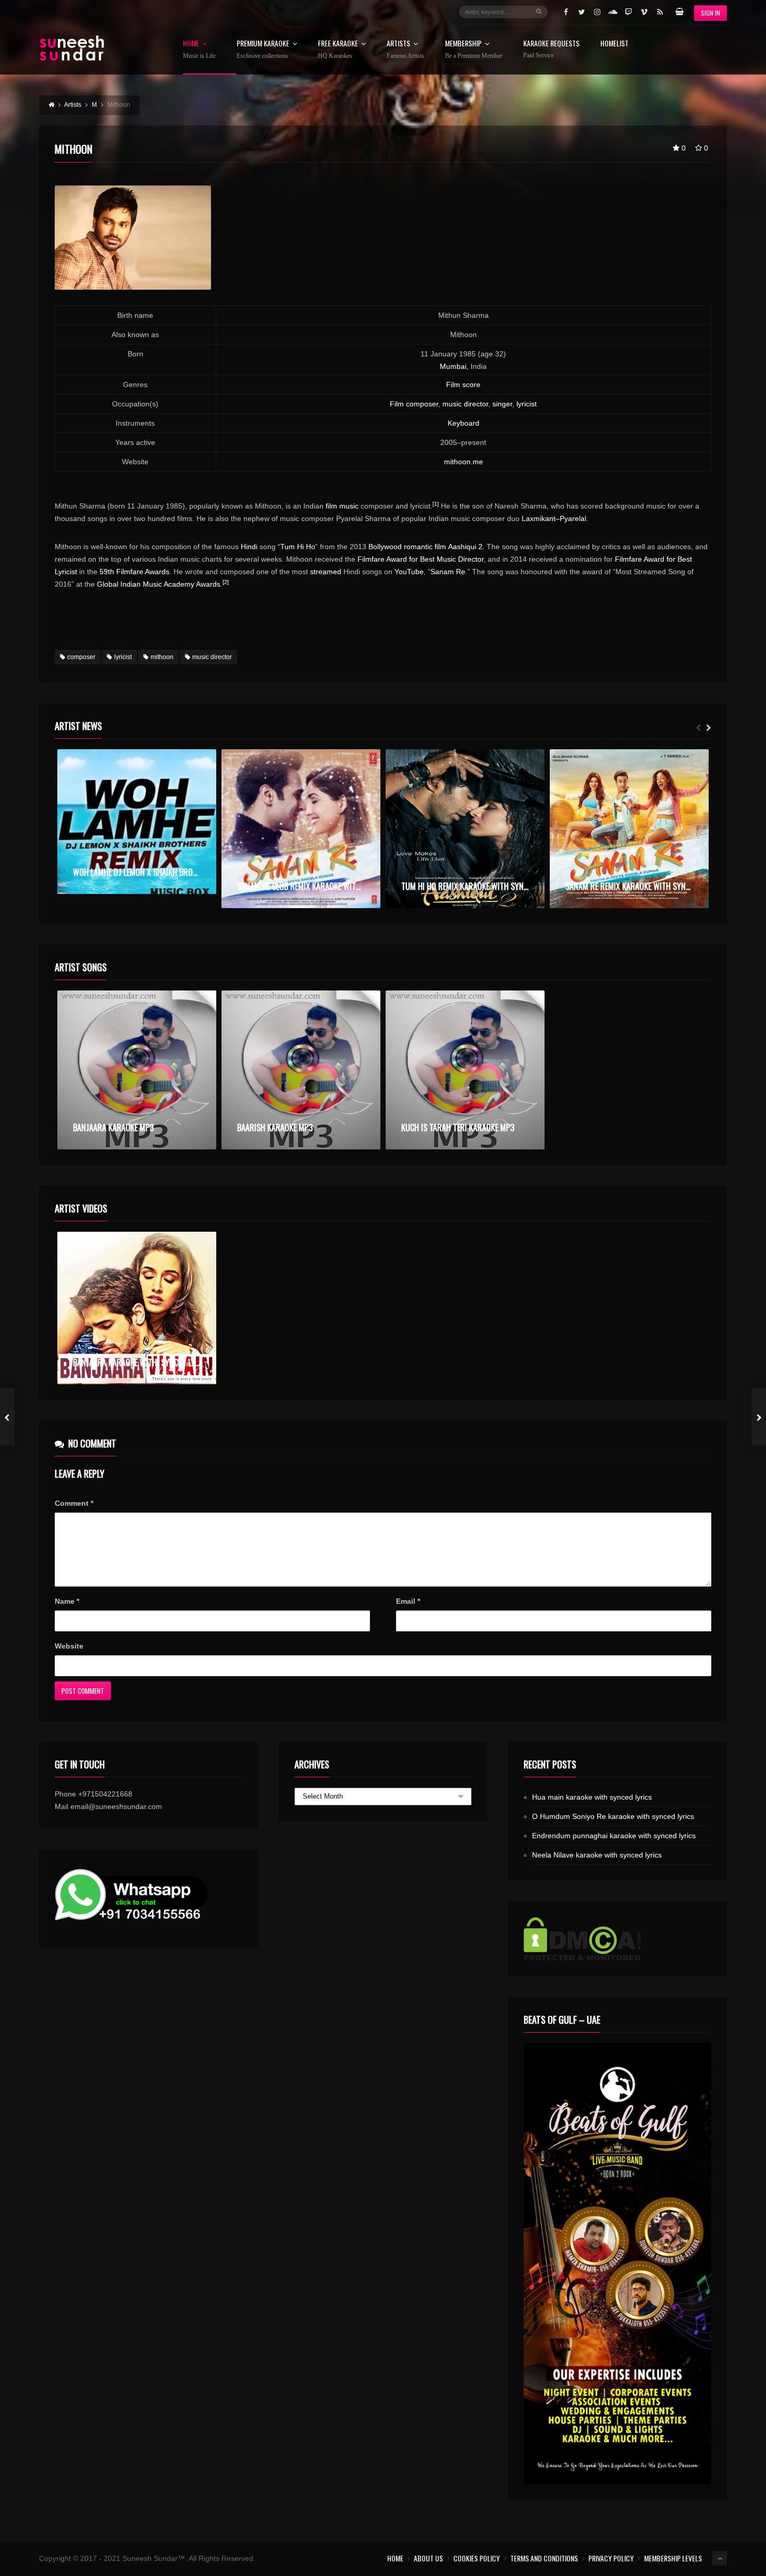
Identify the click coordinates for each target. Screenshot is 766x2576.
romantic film (425, 547)
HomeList (614, 44)
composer (81, 657)
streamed (326, 572)
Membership (474, 49)
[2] (226, 582)
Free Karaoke (338, 49)
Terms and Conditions (544, 2558)
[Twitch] (628, 12)
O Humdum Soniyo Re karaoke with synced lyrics (613, 1816)
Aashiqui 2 (465, 547)
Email (408, 1601)
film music (342, 506)
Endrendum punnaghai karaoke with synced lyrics (614, 1836)
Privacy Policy (611, 2558)
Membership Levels (673, 2558)
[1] (436, 504)
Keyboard (464, 423)
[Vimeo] (644, 12)
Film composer (414, 404)
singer (502, 404)
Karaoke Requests (551, 49)
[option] (137, 822)
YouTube (409, 572)
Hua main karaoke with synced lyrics (592, 1797)
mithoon (162, 657)
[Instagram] (597, 12)
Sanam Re (448, 572)
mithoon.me (464, 462)
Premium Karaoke (263, 49)
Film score (463, 385)
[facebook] (566, 12)
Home (199, 49)
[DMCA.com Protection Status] (617, 1939)
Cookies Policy (477, 2558)
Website (69, 1646)
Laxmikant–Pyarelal (554, 518)
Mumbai (453, 366)
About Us (428, 2558)
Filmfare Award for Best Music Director (421, 559)
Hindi (249, 547)
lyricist (527, 404)
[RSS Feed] (660, 12)
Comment (74, 1503)
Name (67, 1601)
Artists (405, 49)
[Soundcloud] (613, 12)
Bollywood (385, 547)
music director (465, 404)
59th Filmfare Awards (134, 572)
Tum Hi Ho (298, 547)
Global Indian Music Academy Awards (159, 584)
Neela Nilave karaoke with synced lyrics (597, 1855)
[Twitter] (582, 12)
